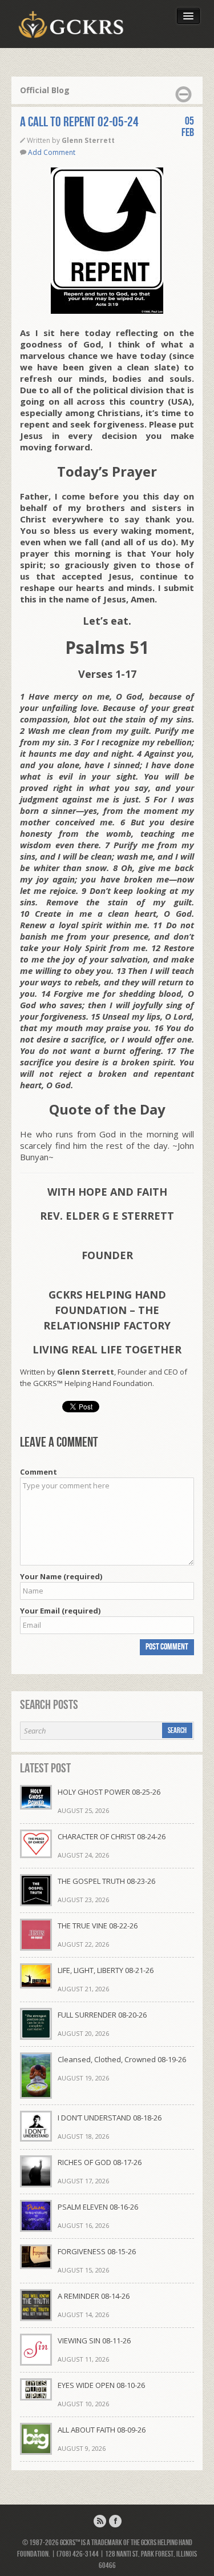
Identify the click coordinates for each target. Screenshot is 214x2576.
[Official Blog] (100, 2521)
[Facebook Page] (115, 2521)
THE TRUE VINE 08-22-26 (98, 1926)
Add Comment (52, 152)
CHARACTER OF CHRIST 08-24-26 (112, 1836)
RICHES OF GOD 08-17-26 (100, 2162)
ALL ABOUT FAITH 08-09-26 (102, 2430)
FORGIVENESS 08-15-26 (97, 2251)
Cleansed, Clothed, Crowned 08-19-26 (122, 2059)
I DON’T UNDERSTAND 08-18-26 (110, 2118)
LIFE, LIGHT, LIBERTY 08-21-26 (106, 1970)
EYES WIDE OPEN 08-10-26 (101, 2385)
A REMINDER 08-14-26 (94, 2296)
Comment (39, 1472)
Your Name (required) (61, 1576)
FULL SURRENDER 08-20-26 (102, 2015)
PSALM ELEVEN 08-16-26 (98, 2207)
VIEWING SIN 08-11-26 (94, 2341)
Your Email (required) (60, 1611)
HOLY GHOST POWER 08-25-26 (109, 1792)
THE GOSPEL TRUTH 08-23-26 (106, 1881)
